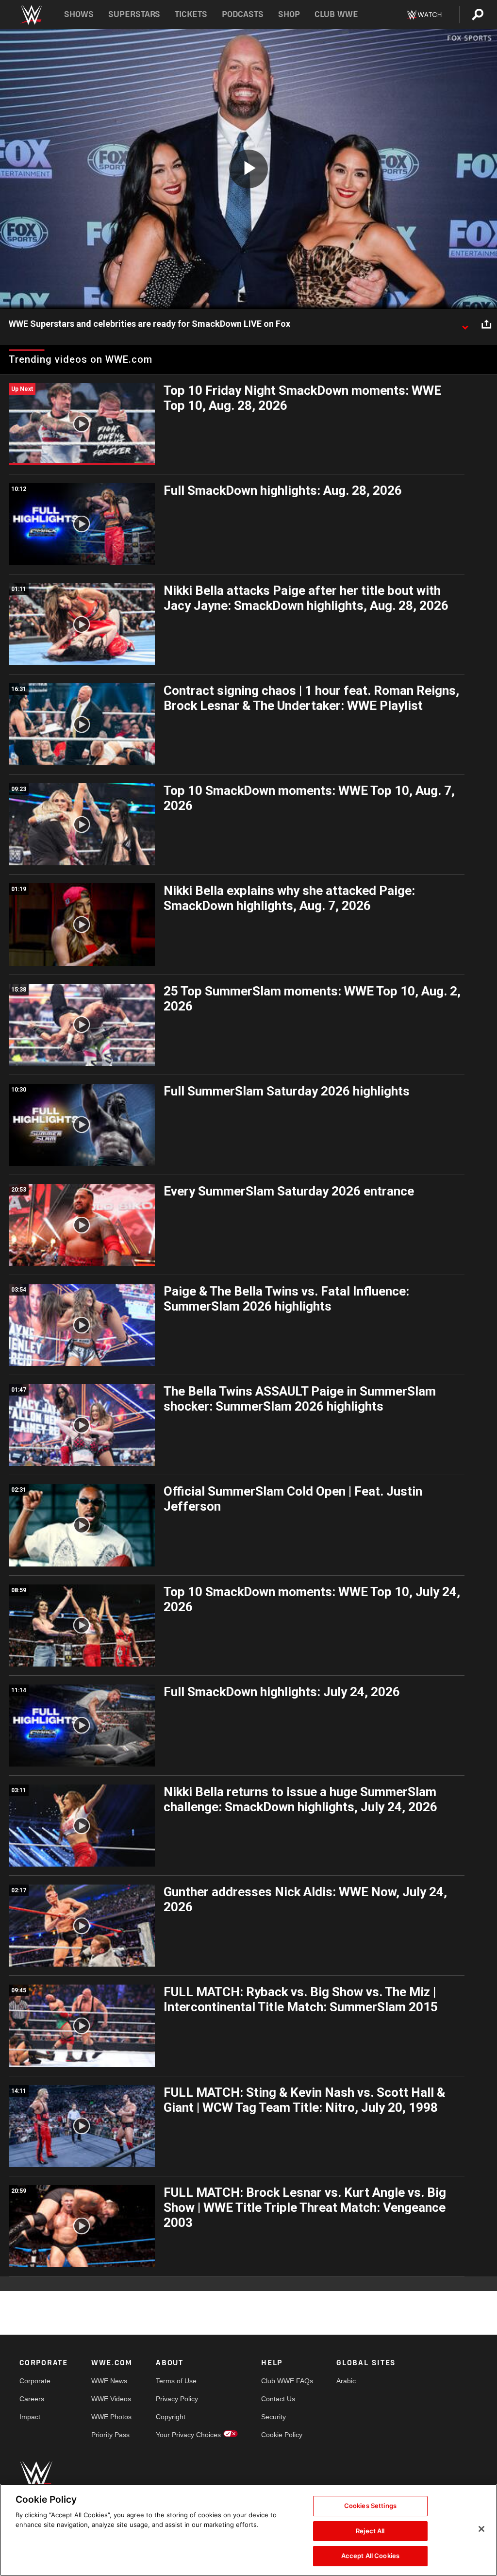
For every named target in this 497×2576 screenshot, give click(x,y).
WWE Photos (111, 2417)
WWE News (109, 2381)
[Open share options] (486, 324)
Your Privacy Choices (188, 2435)
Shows (79, 14)
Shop (289, 14)
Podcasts (243, 14)
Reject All (370, 2531)
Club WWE (336, 14)
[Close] (481, 2529)
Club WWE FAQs (287, 2381)
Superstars (134, 14)
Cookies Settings (370, 2506)
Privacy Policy (177, 2399)
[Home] (31, 15)
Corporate (35, 2381)
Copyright (171, 2417)
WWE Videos (111, 2399)
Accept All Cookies (370, 2556)
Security (273, 2417)
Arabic (346, 2381)
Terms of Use (176, 2381)
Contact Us (278, 2399)
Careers (32, 2399)
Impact (30, 2417)
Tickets (191, 14)
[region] (248, 2530)
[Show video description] (465, 324)
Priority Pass (110, 2435)
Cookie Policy (282, 2435)
